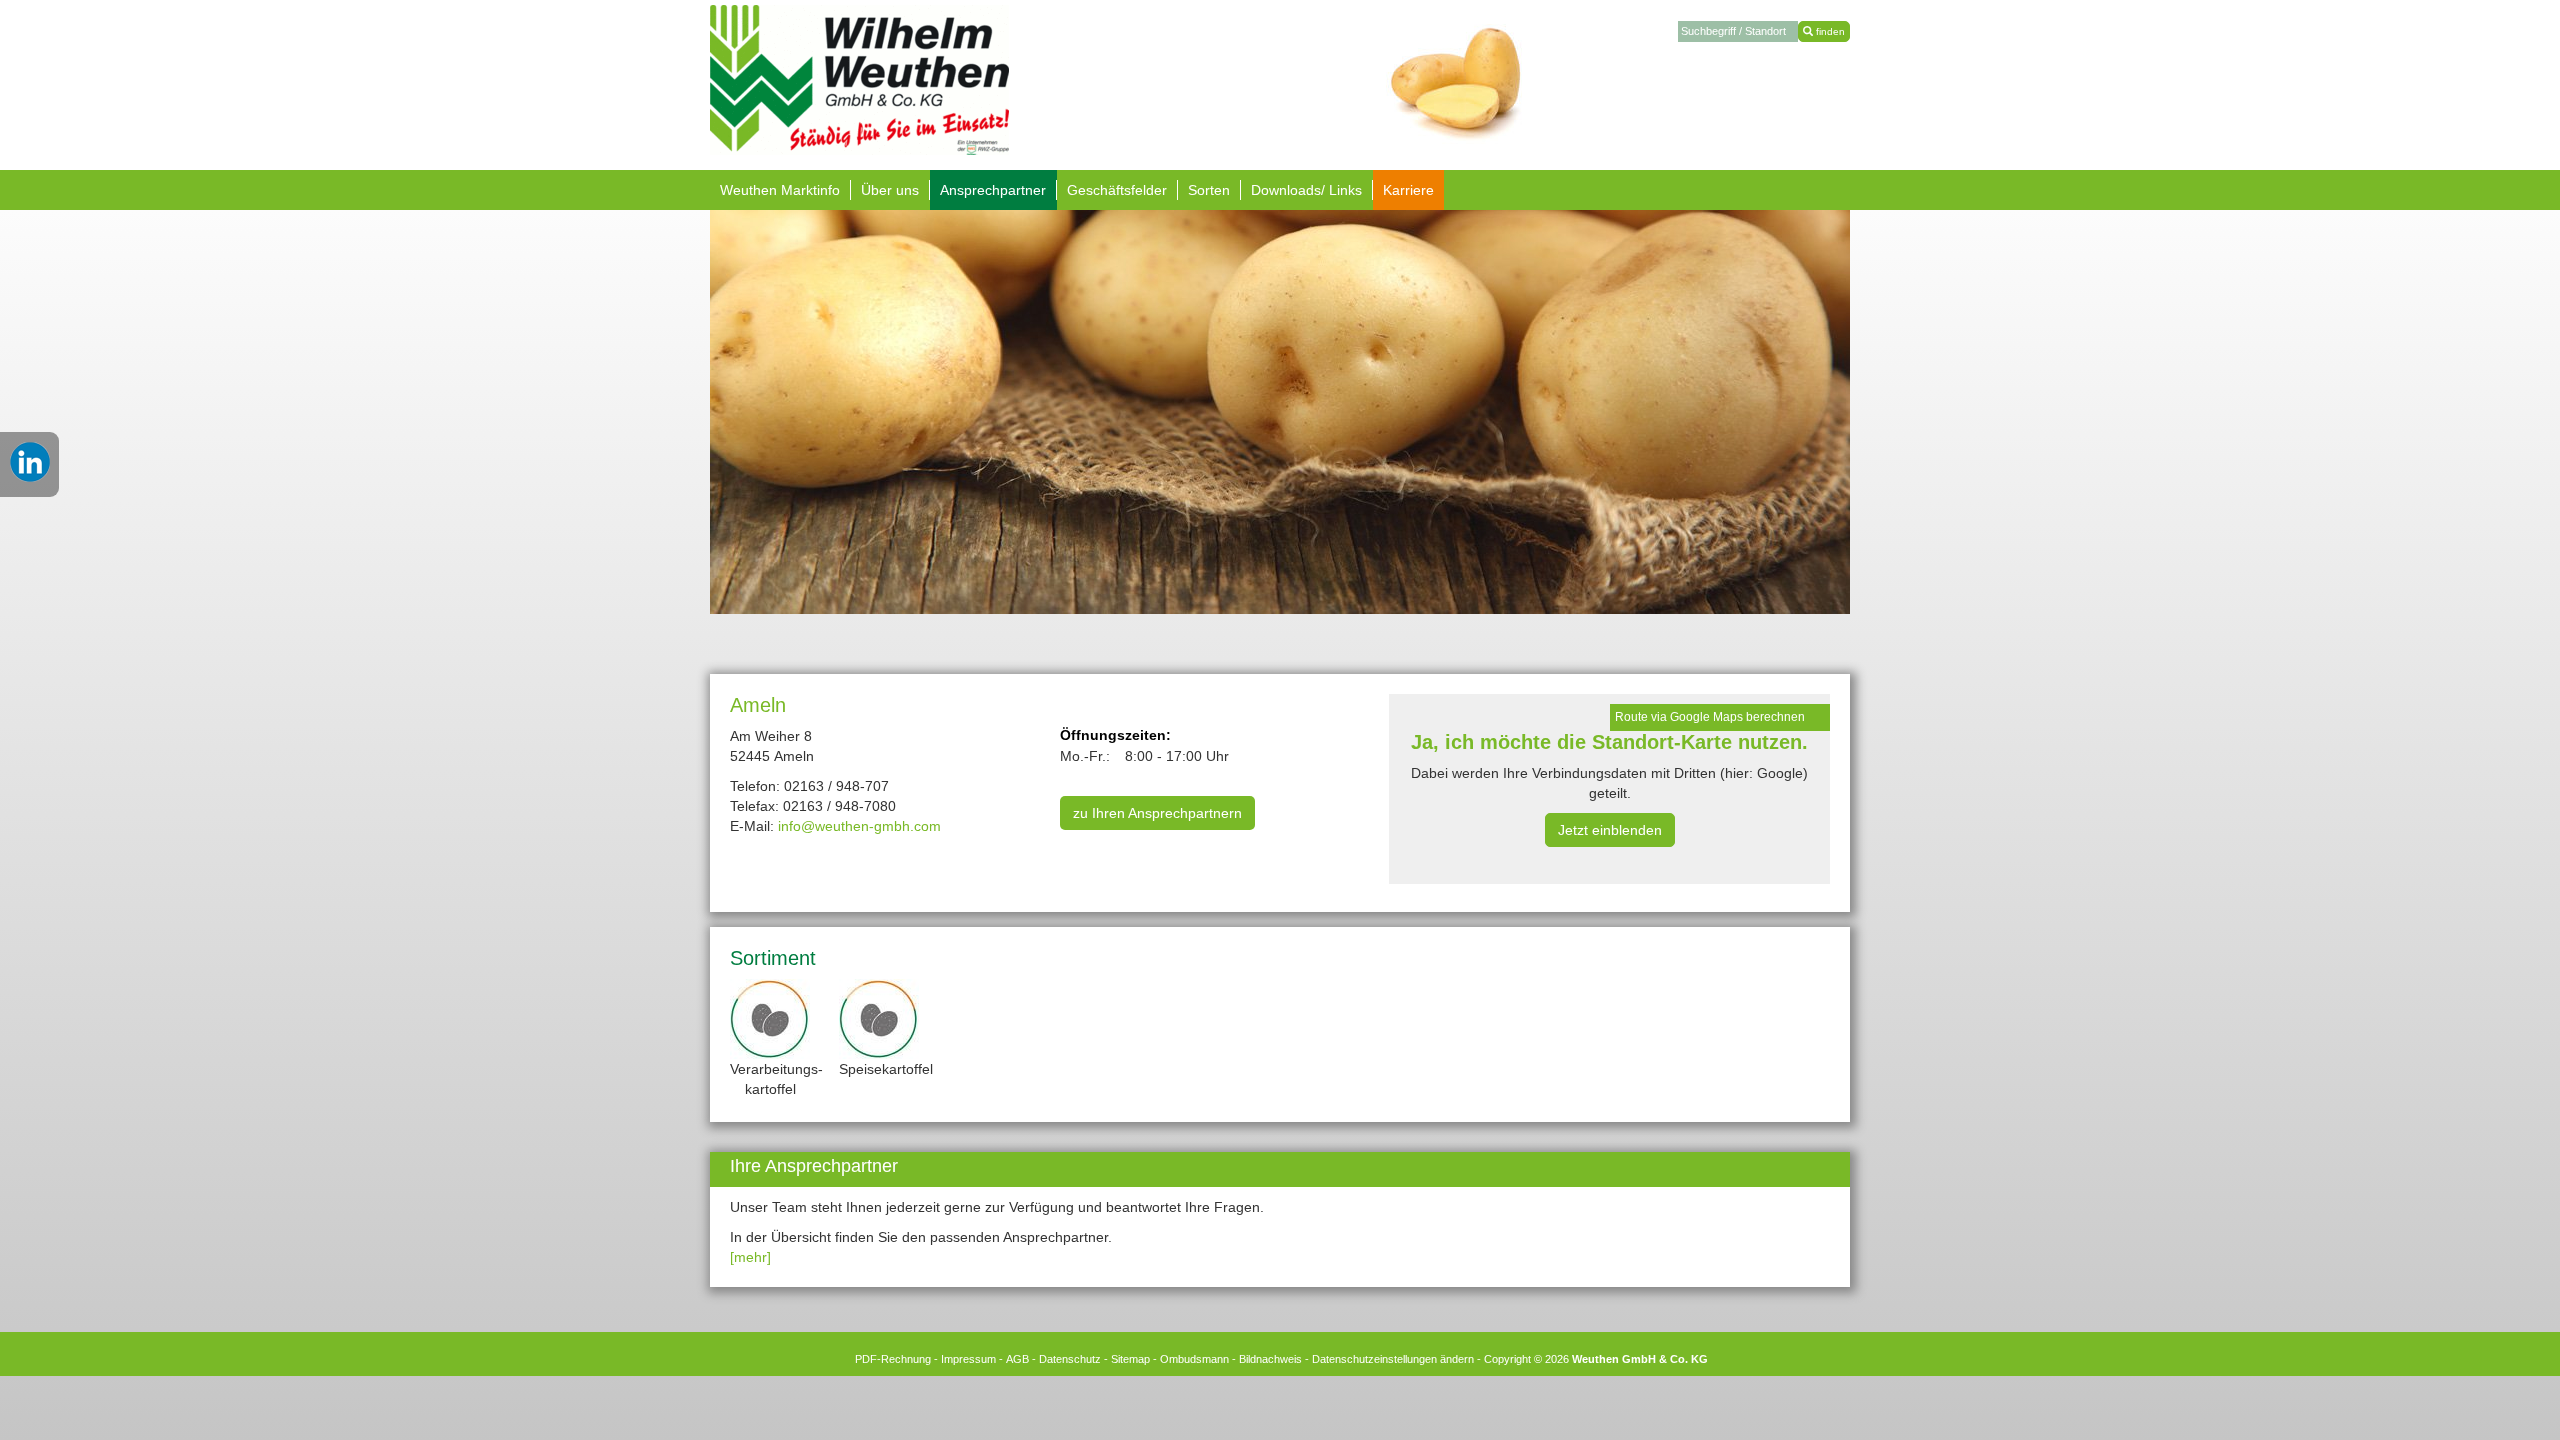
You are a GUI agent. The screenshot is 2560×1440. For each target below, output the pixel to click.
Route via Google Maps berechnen (1710, 717)
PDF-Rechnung (893, 1359)
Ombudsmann (1194, 1359)
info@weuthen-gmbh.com (859, 826)
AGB (1017, 1359)
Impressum (968, 1359)
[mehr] (750, 1257)
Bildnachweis (1270, 1359)
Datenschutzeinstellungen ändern (1393, 1359)
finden (1829, 31)
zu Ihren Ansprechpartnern (1157, 813)
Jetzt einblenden (1610, 830)
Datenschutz (1070, 1359)
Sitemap (1130, 1359)
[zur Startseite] (859, 79)
